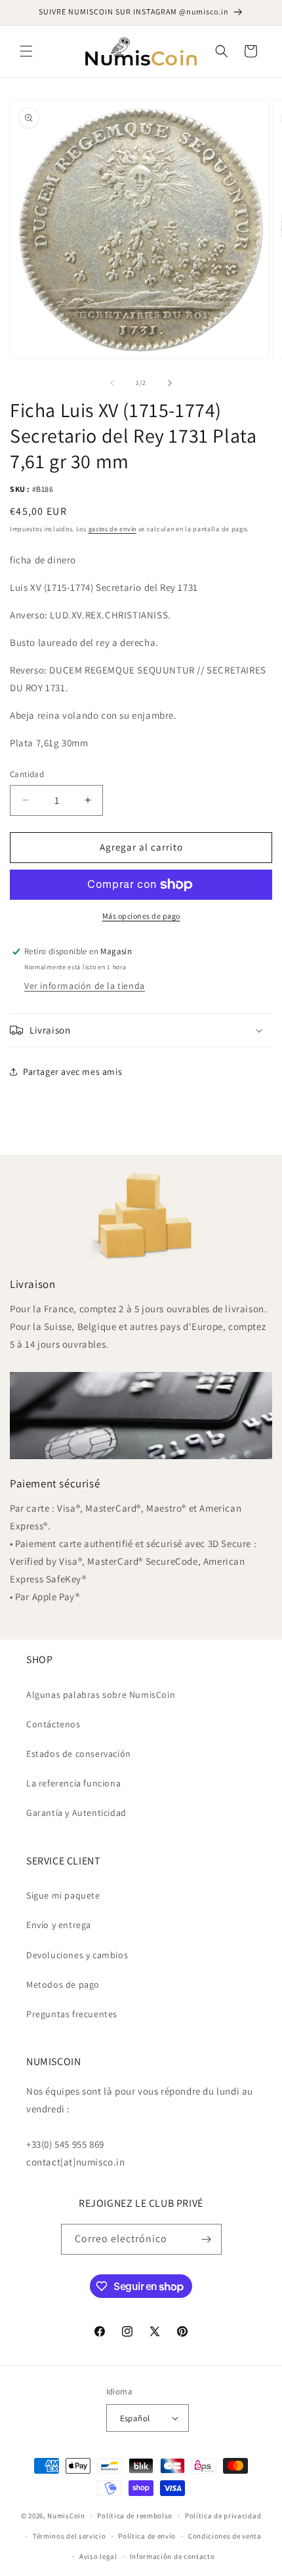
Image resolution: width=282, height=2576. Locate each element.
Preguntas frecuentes (72, 2014)
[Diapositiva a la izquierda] (112, 383)
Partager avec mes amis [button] (72, 1072)
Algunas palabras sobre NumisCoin (101, 1695)
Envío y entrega (59, 1925)
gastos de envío (113, 529)
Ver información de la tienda (85, 986)
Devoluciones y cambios (77, 1955)
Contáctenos (53, 1724)
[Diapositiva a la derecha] (170, 383)
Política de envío (147, 2536)
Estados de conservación (79, 1754)
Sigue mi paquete (63, 1895)
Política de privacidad (223, 2516)
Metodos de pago (63, 1984)
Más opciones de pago (141, 916)
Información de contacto (172, 2556)
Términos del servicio (70, 2536)
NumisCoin (66, 2516)
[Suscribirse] (207, 2239)
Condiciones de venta (225, 2536)
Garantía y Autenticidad (76, 1813)
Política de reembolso (135, 2516)
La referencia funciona (73, 1783)
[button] (26, 51)
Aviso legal (98, 2556)
